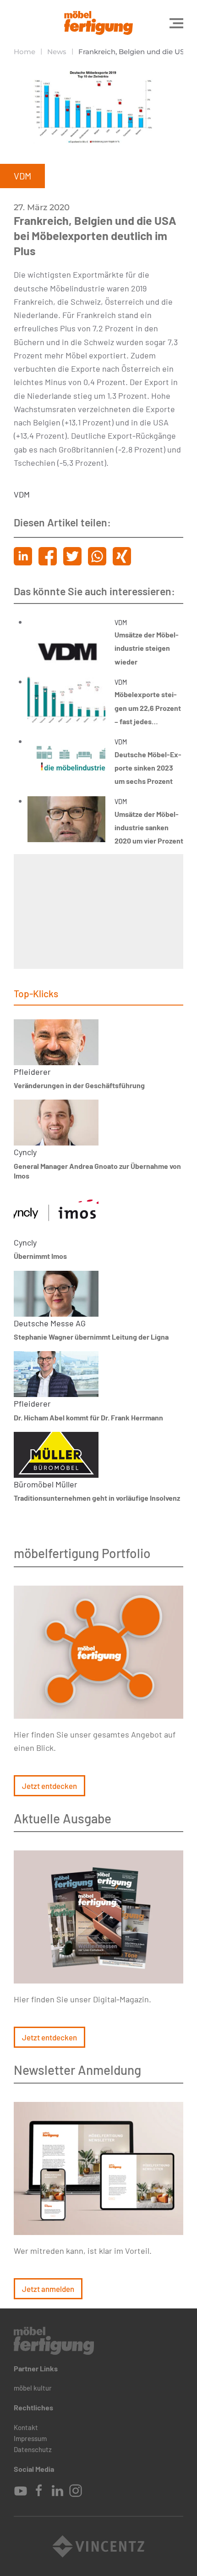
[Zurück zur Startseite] (98, 23)
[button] (176, 23)
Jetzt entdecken (49, 1786)
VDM (22, 494)
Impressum (30, 2438)
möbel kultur (33, 2388)
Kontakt (26, 2427)
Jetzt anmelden (48, 2289)
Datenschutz (33, 2449)
